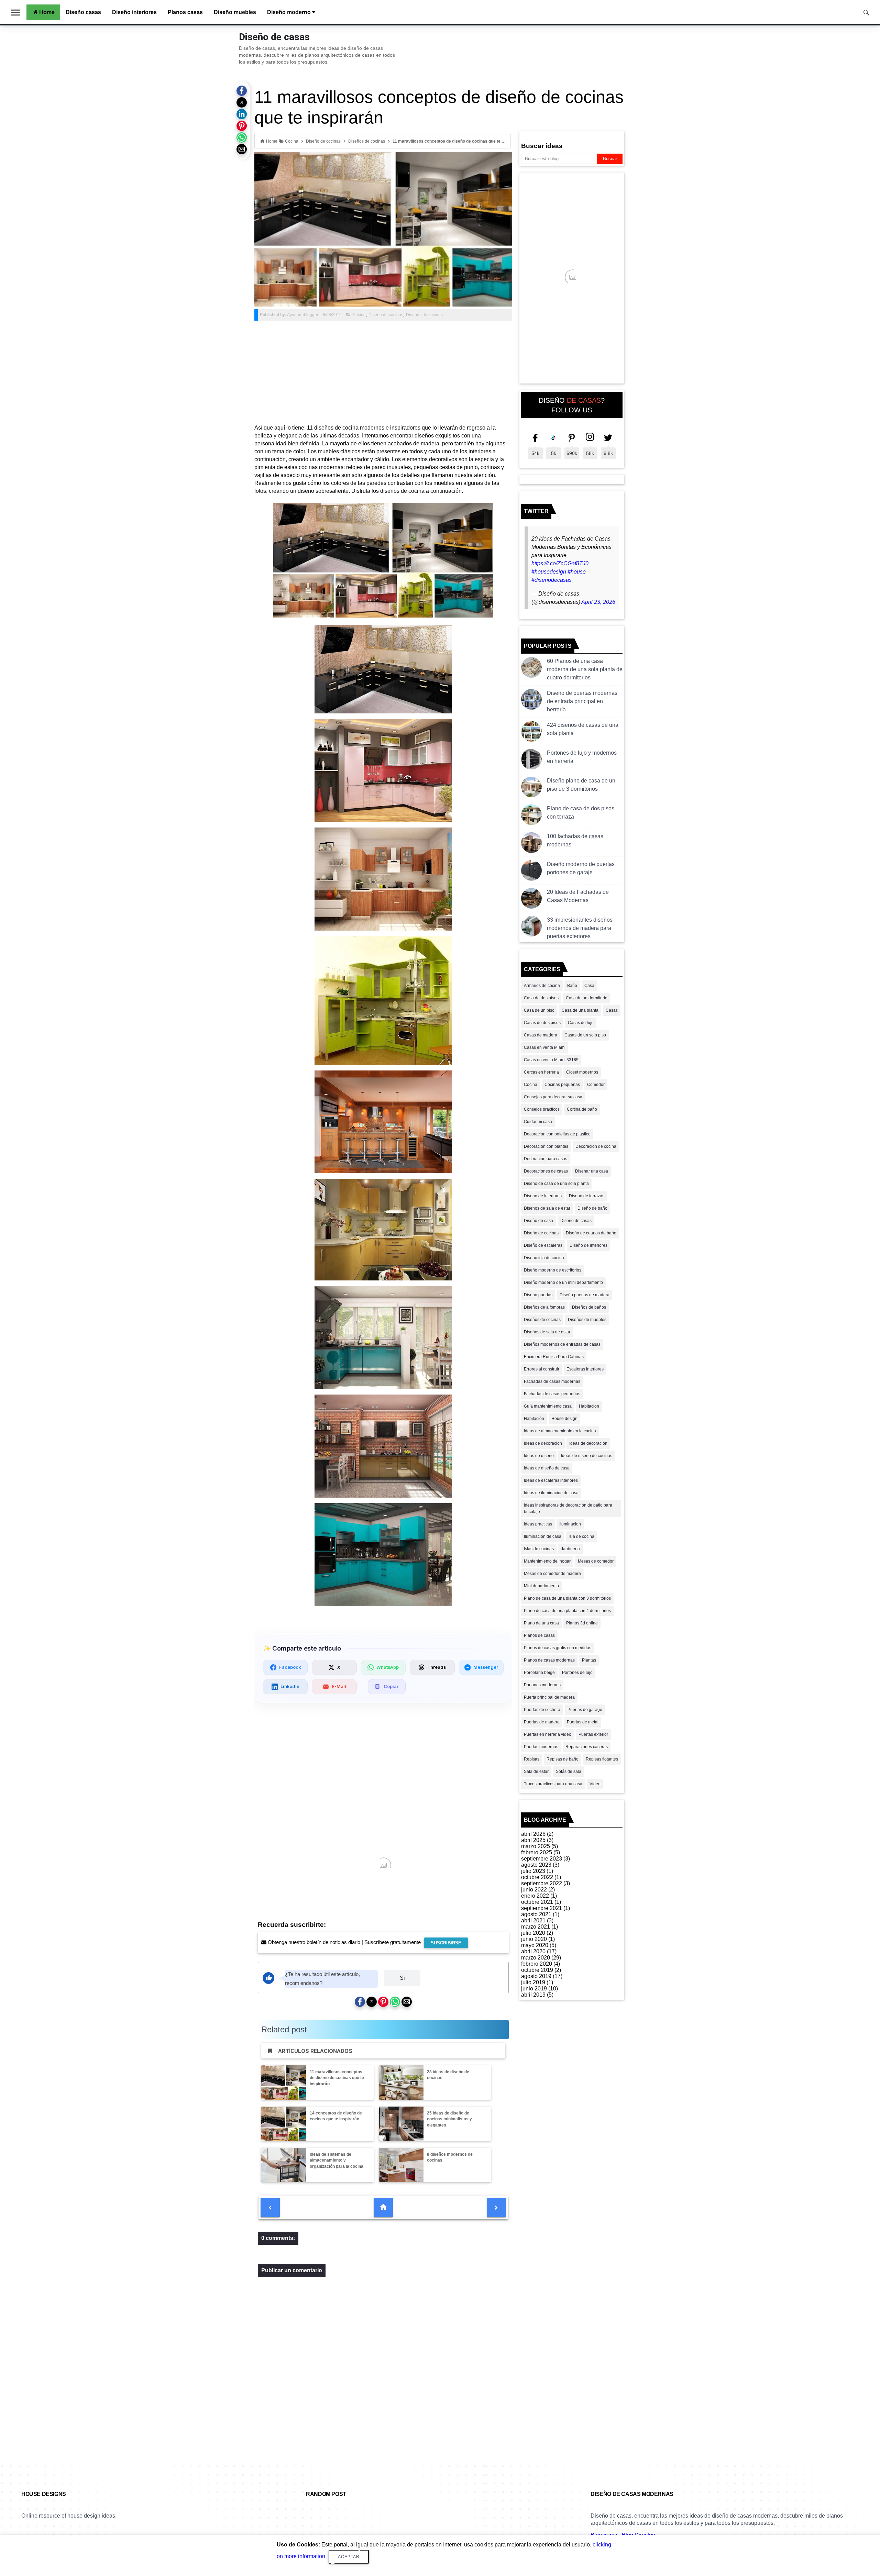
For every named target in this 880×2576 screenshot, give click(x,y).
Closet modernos (582, 1072)
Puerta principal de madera (549, 1697)
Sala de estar (536, 1772)
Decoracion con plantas (546, 1146)
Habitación (534, 1419)
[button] (242, 91)
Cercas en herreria (541, 1072)
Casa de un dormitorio (587, 998)
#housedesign (549, 572)
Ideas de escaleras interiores (551, 1480)
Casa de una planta (580, 1010)
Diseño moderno (290, 12)
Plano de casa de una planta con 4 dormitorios (567, 1611)
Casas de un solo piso (585, 1035)
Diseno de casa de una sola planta (556, 1184)
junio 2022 (534, 1890)
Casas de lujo (581, 1023)
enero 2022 (535, 1896)
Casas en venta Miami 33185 (551, 1060)
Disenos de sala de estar (547, 1208)
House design (564, 1419)
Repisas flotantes (602, 1759)
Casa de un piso (539, 1010)
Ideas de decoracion (543, 1443)
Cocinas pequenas (562, 1085)
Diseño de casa (538, 1221)
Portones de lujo (577, 1673)
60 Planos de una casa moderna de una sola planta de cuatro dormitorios (585, 669)
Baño (572, 986)
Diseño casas (83, 12)
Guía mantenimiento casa (548, 1406)
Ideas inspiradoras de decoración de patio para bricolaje (568, 1508)
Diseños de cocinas (424, 315)
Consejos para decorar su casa (553, 1097)
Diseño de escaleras (543, 1245)
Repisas (532, 1759)
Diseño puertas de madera (585, 1295)
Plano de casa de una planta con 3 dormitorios (567, 1598)
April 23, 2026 (598, 602)
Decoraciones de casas (546, 1171)
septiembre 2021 (542, 1908)
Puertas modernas (541, 1747)
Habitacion (589, 1406)
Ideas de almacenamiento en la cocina (560, 1431)
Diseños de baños (589, 1307)
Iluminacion (570, 1524)
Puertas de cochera (542, 1710)
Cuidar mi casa (538, 1122)
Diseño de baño (592, 1208)
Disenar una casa (592, 1171)
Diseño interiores (134, 12)
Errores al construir (542, 1369)
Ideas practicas (538, 1524)
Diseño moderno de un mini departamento (563, 1283)
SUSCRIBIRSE (446, 1943)
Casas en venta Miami (545, 1047)
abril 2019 (533, 1995)
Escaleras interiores (585, 1369)
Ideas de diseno (539, 1456)
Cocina (359, 315)
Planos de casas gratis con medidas (558, 1648)
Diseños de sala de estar (547, 1332)
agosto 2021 (536, 1914)
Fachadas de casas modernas (552, 1381)
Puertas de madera (542, 1722)
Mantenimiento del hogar (547, 1561)
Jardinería (570, 1549)
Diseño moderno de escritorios (553, 1270)
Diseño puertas (538, 1295)
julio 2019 (533, 1982)
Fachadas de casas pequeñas (552, 1394)
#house (577, 572)
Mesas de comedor (596, 1561)
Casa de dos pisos (541, 998)
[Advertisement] (383, 372)
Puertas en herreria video (548, 1734)
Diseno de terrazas (587, 1196)
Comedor (596, 1085)
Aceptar (349, 2557)
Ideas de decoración (588, 1443)
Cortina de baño (582, 1109)
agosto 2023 (536, 1865)
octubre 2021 (537, 1902)
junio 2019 (534, 1989)
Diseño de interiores (588, 1245)
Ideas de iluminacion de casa (551, 1493)
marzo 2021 (536, 1927)
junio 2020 (534, 1939)
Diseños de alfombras (544, 1307)
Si (402, 1978)
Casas (612, 1010)
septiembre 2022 (542, 1883)
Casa (589, 986)
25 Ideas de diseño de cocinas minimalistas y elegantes (449, 2119)
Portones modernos (542, 1685)
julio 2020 (533, 1933)
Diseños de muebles (587, 1320)
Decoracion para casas (546, 1159)
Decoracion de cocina (596, 1146)
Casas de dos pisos (542, 1023)
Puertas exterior (593, 1734)
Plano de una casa (541, 1623)
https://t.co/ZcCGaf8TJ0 (560, 563)
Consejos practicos (542, 1109)
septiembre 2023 (542, 1859)
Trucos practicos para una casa (553, 1784)
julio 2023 (533, 1871)
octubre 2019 (537, 1970)
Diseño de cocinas (386, 315)
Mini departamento (541, 1586)
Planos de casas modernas (549, 1660)
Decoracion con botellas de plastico (557, 1134)
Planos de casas (539, 1635)
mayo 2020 (535, 1945)
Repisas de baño (563, 1759)
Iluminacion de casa (543, 1536)
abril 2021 (533, 1920)
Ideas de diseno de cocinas (587, 1456)
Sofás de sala (569, 1772)
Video (595, 1784)
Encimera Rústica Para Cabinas (554, 1357)
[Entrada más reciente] (270, 2208)
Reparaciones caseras (587, 1747)
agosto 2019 (536, 1976)
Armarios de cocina (542, 986)
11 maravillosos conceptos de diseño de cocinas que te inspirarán (337, 2078)
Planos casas (185, 12)
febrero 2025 (537, 1852)
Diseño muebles (235, 12)
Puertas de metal (583, 1722)
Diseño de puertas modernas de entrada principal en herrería (582, 701)
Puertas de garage (585, 1710)
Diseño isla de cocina (544, 1258)
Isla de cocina (581, 1536)
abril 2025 (533, 1840)
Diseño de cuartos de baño (591, 1233)
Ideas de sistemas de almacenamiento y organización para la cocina (337, 2161)
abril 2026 (533, 1834)
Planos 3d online (582, 1623)
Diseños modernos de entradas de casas (562, 1344)
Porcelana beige (539, 1673)
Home (47, 12)
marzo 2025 (536, 1846)
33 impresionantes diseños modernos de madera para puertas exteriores (580, 928)
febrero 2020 (537, 1964)
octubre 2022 (537, 1877)
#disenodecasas (552, 580)
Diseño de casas (274, 37)
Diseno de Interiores (543, 1196)
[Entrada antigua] (496, 2208)
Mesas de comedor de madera (552, 1574)
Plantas (589, 1660)
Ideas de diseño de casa (547, 1468)
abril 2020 (533, 1951)
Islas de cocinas (539, 1549)
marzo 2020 (536, 1958)
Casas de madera (541, 1035)
